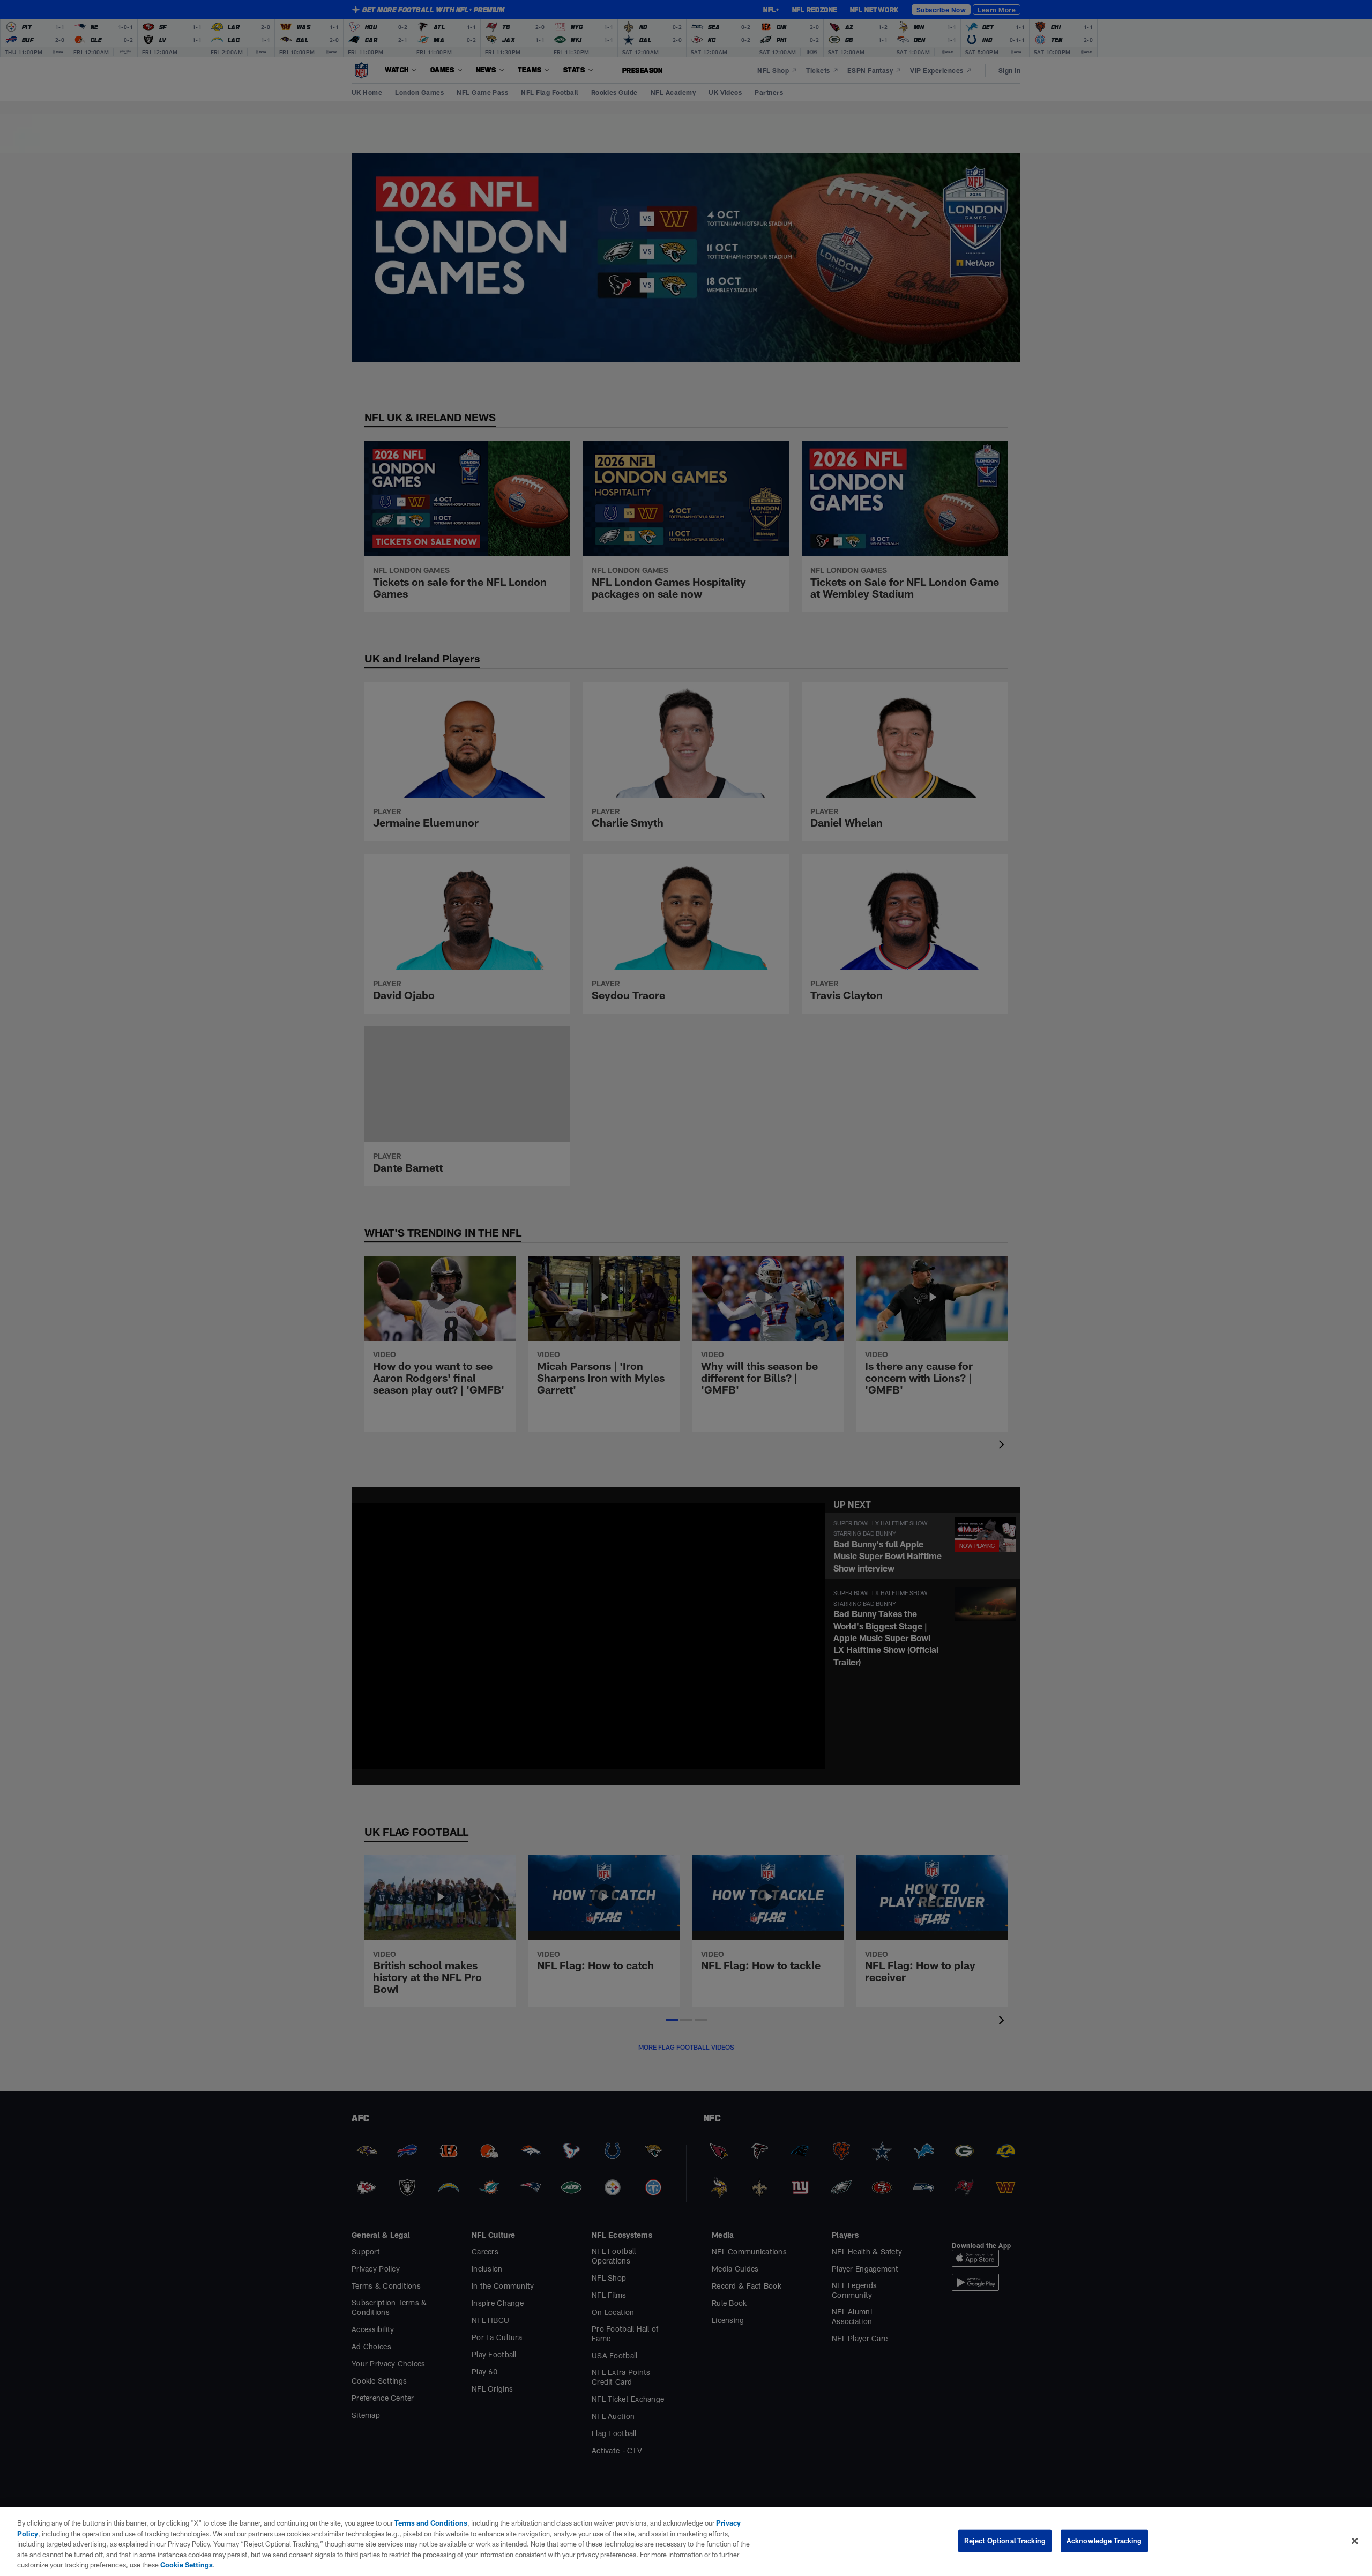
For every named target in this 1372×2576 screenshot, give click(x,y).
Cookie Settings (187, 2565)
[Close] (1355, 2541)
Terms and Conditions (431, 2523)
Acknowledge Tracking (1104, 2541)
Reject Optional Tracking (1005, 2541)
